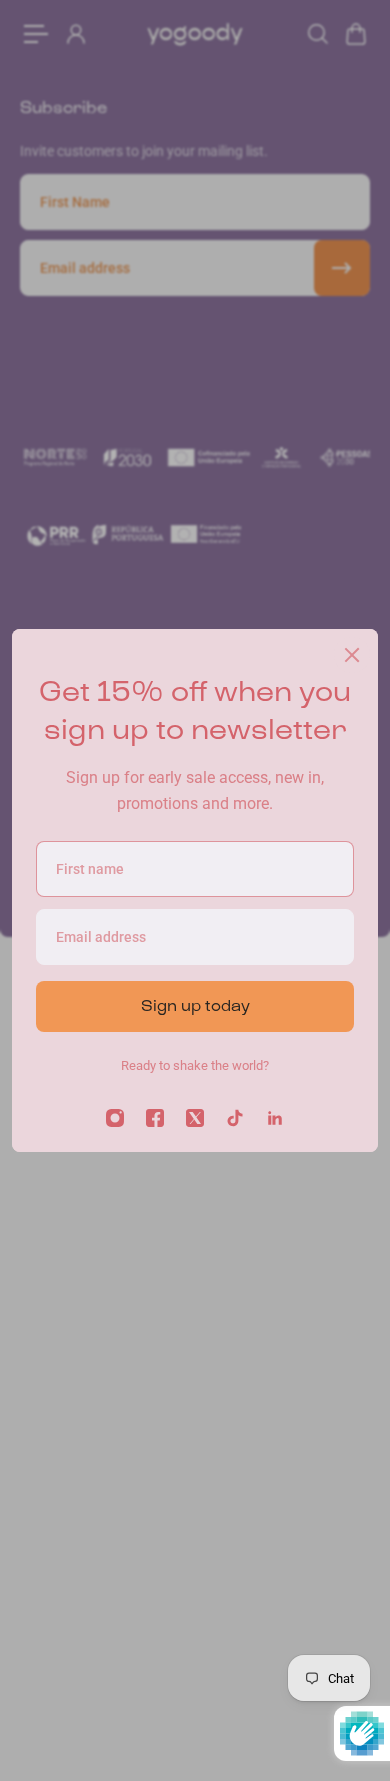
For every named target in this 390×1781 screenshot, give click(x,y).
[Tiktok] (235, 1118)
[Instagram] (115, 1118)
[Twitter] (195, 1118)
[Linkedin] (275, 1118)
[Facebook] (155, 1118)
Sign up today (195, 1005)
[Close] (352, 655)
